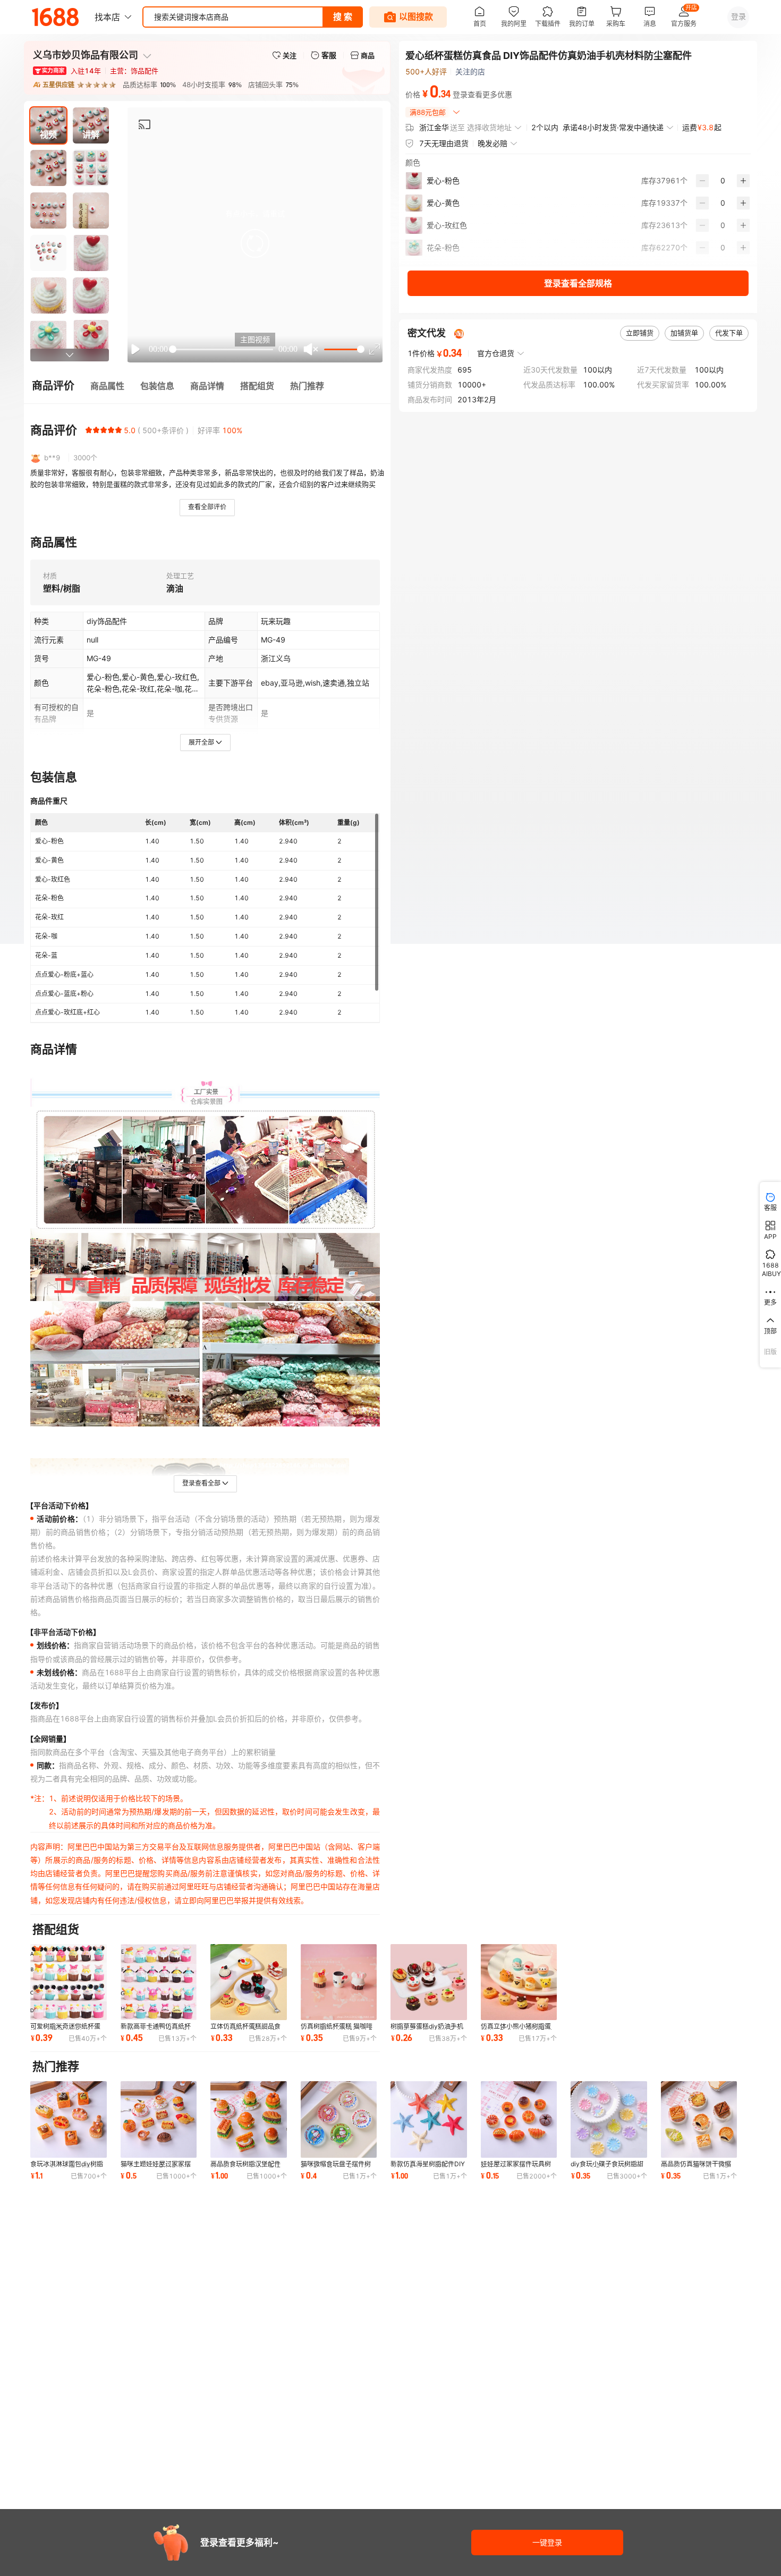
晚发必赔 (493, 143)
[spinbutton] (723, 181)
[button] (255, 243)
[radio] (89, 430)
